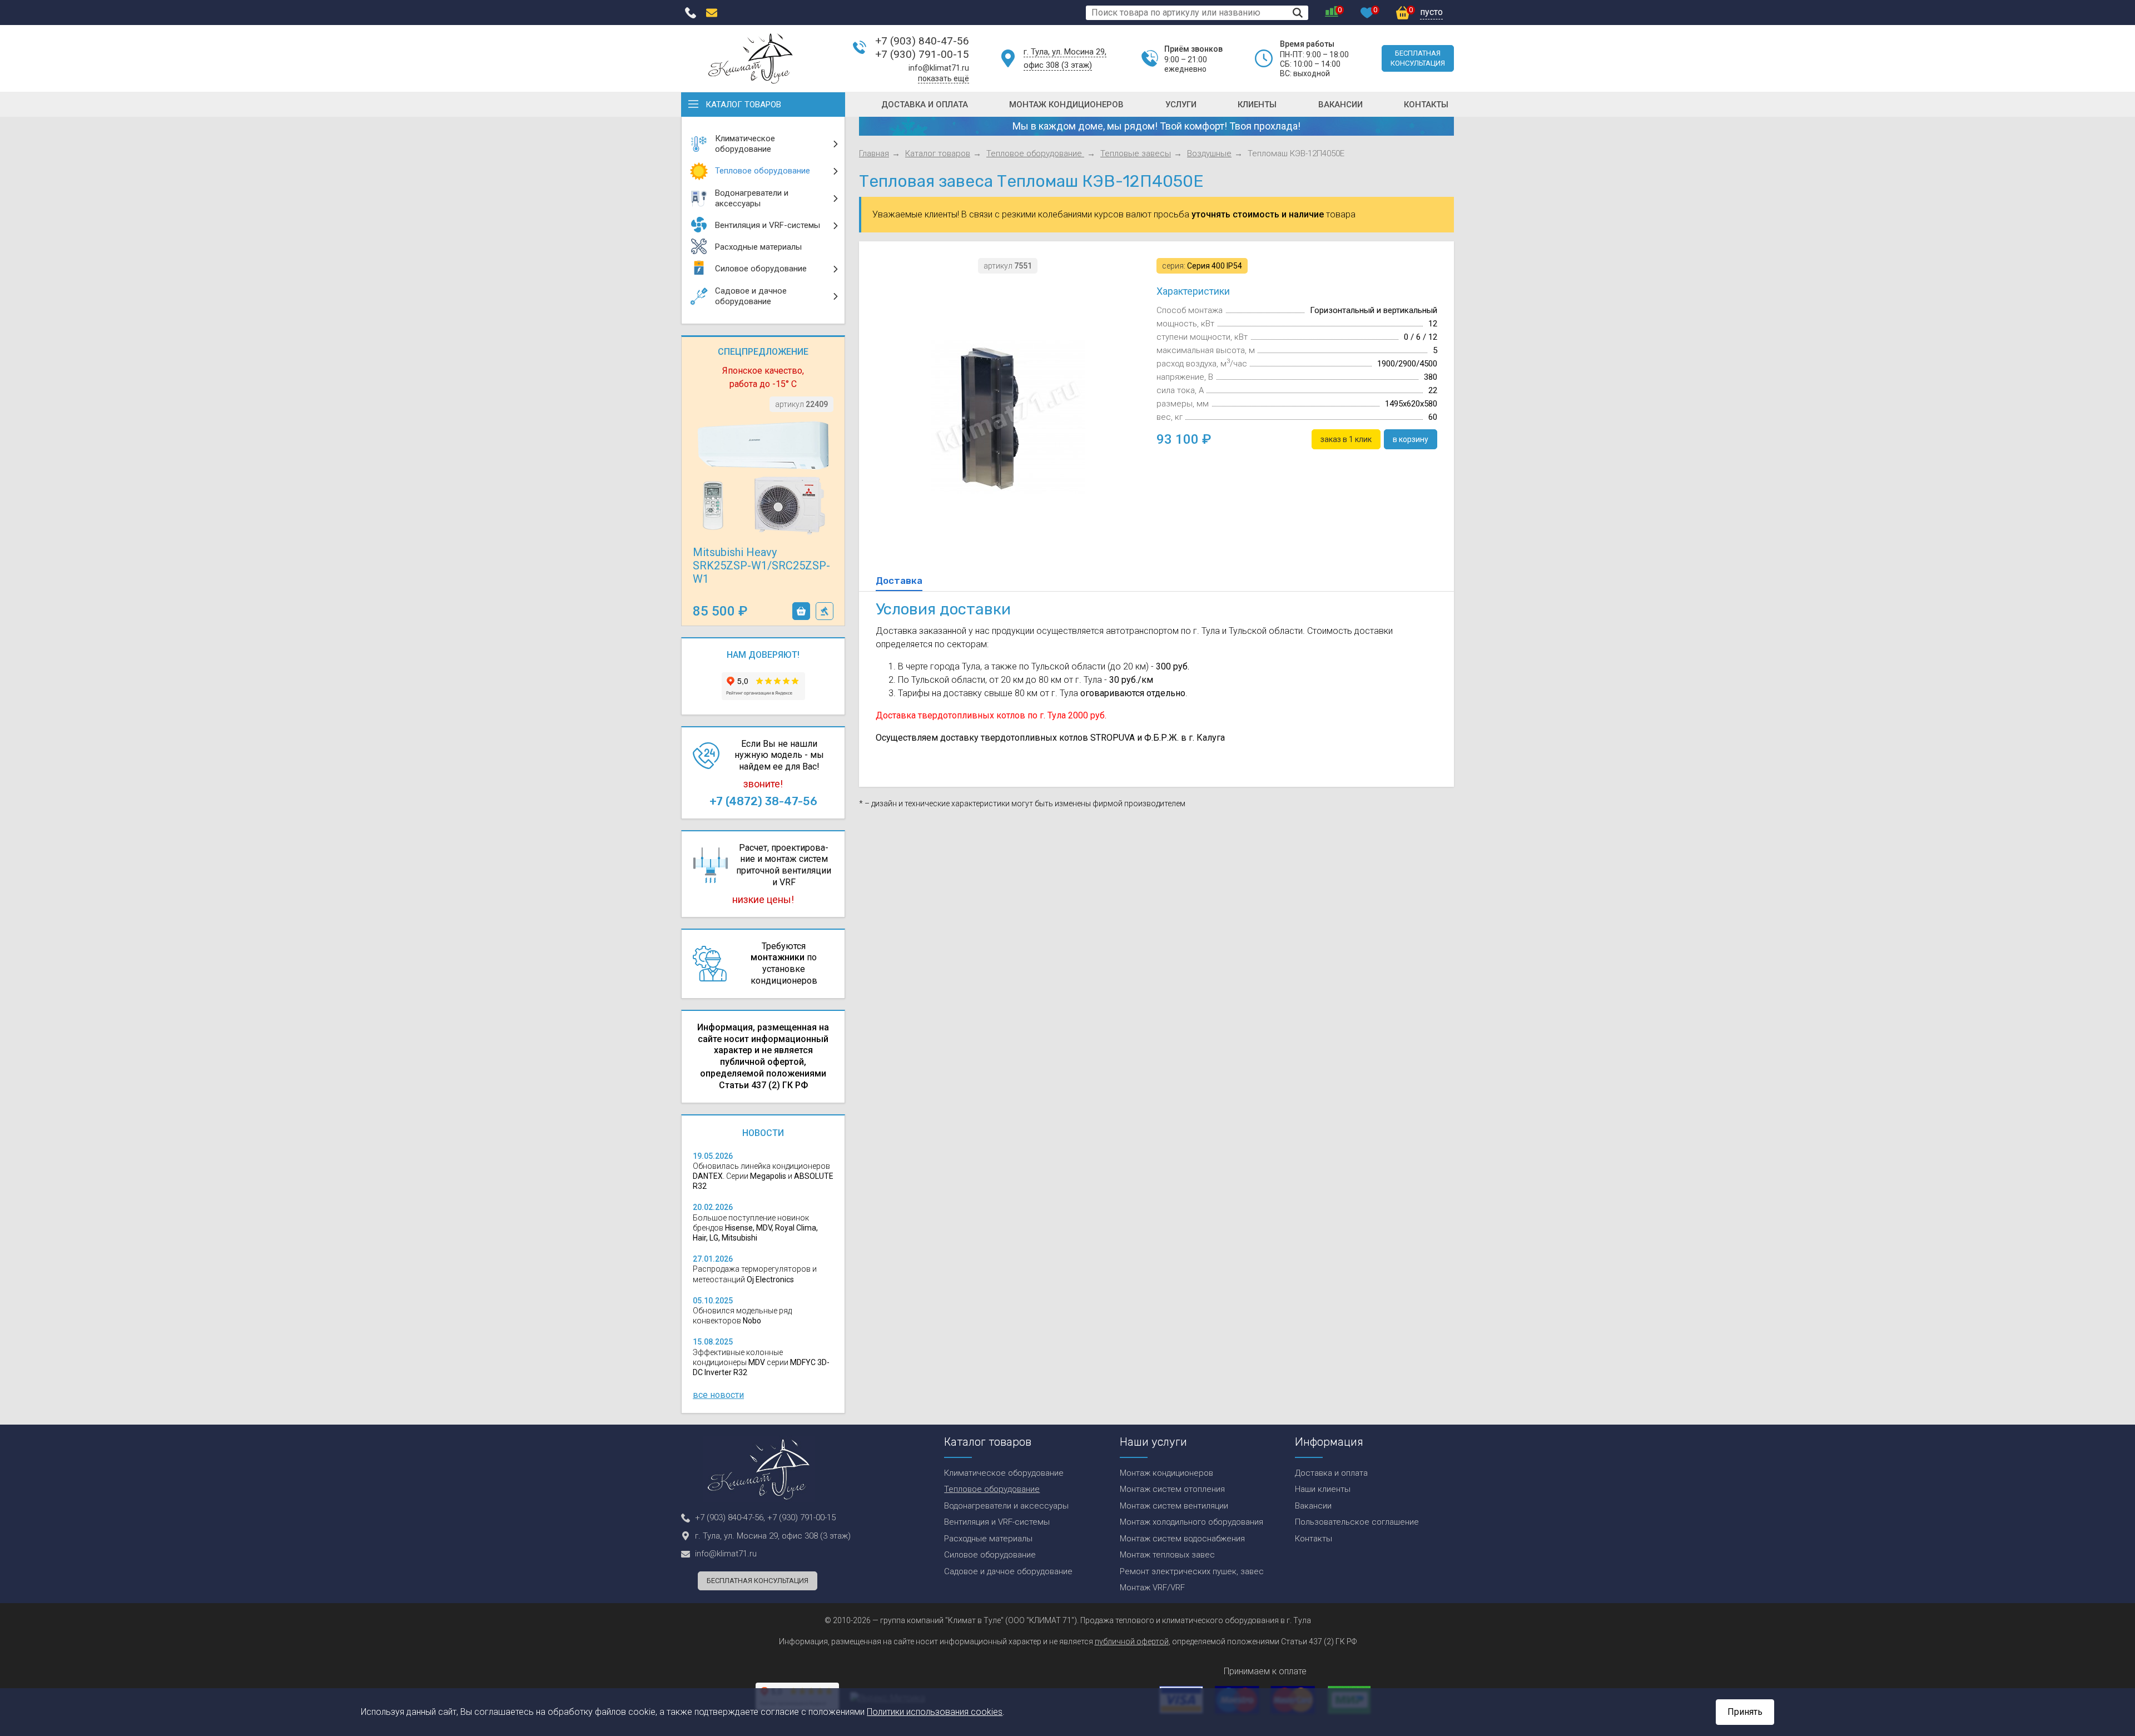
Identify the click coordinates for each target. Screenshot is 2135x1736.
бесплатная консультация (1418, 58)
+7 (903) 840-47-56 (922, 41)
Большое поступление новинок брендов (755, 1228)
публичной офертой (1132, 1641)
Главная (874, 153)
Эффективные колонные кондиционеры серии (761, 1362)
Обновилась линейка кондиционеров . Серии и (763, 1176)
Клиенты (1257, 105)
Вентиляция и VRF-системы (997, 1522)
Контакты (1426, 105)
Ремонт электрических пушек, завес (1192, 1571)
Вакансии (1340, 105)
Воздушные (1209, 153)
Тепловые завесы (1136, 153)
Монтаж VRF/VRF (1152, 1588)
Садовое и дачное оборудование (1008, 1571)
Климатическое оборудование (1004, 1473)
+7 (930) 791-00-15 (922, 54)
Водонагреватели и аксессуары (1006, 1506)
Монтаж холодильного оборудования (1191, 1522)
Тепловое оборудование (1035, 153)
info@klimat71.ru (939, 68)
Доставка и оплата (925, 105)
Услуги (1181, 105)
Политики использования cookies (935, 1712)
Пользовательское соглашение (1357, 1522)
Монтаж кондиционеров (1066, 105)
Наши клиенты (1323, 1489)
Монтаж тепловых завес (1167, 1555)
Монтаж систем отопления (1172, 1489)
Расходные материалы (988, 1539)
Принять (1745, 1712)
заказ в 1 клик (825, 611)
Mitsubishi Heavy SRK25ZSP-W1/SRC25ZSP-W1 (761, 566)
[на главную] (751, 58)
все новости (718, 1395)
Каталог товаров (743, 105)
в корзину (801, 611)
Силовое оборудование (990, 1555)
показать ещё (944, 78)
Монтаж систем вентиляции (1174, 1506)
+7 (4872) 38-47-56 (763, 801)
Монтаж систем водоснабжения (1182, 1539)
